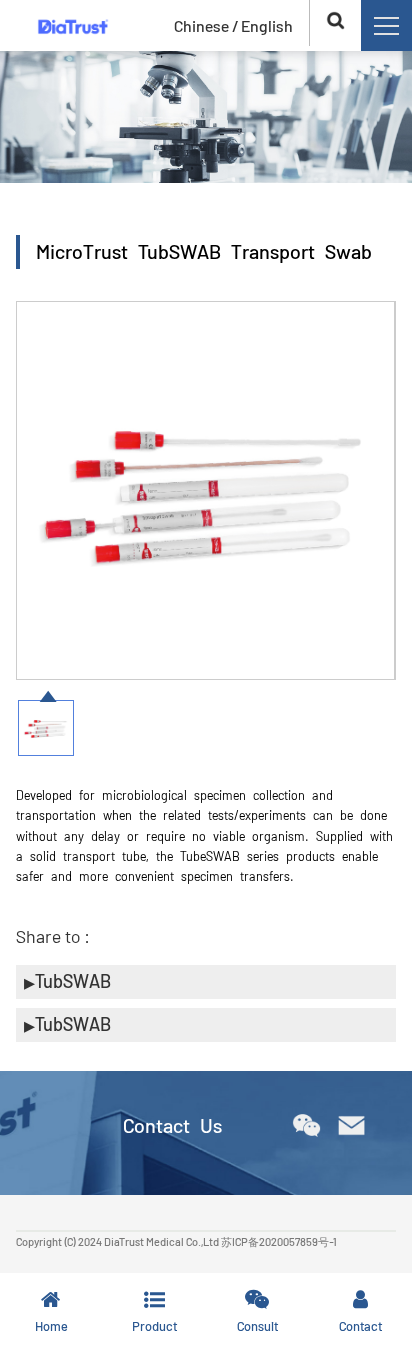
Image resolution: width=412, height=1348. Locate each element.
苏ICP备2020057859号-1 (279, 1241)
